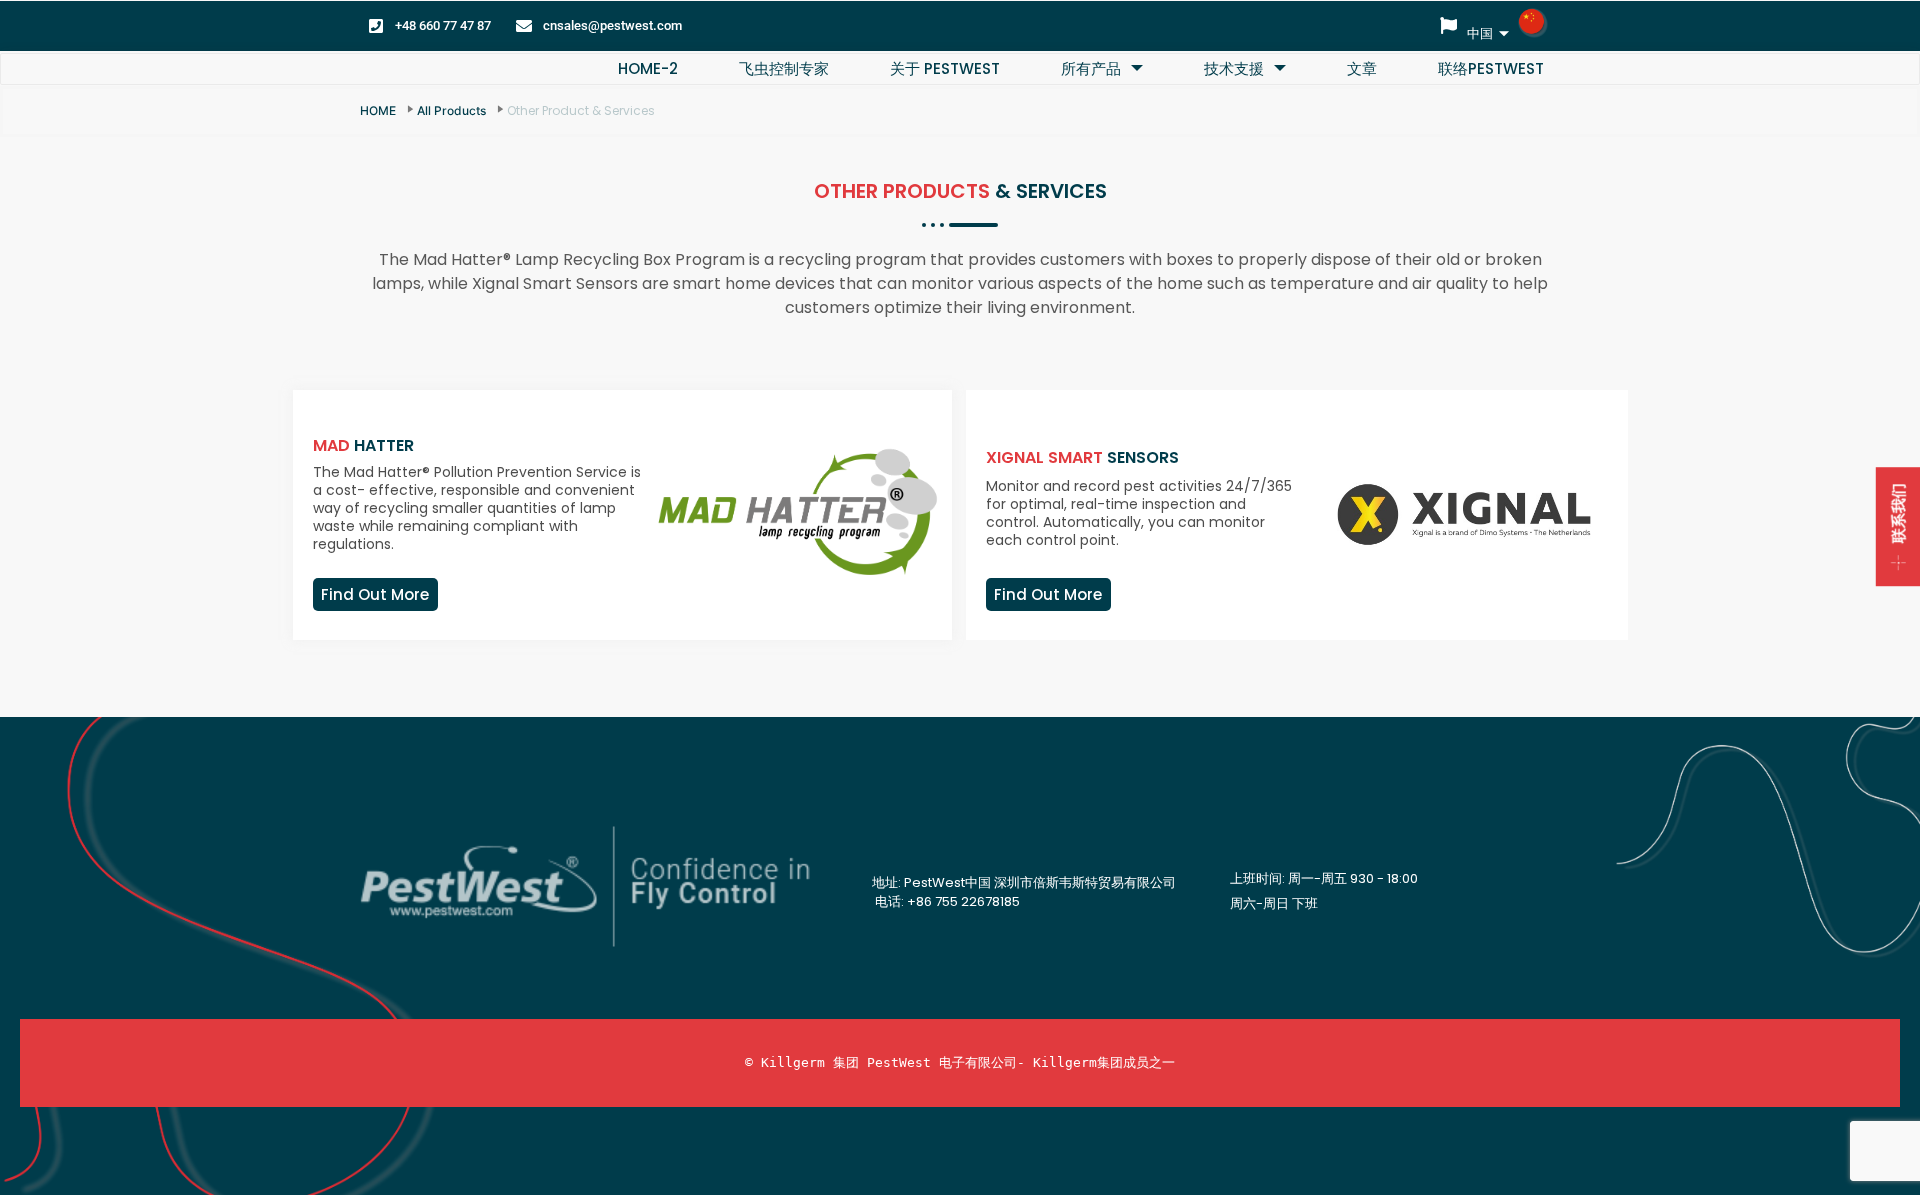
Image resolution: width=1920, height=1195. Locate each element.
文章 (1362, 68)
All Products (451, 110)
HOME (378, 110)
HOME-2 (648, 68)
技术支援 (1234, 68)
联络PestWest (1491, 68)
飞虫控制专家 (784, 68)
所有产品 (1091, 68)
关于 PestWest (945, 68)
